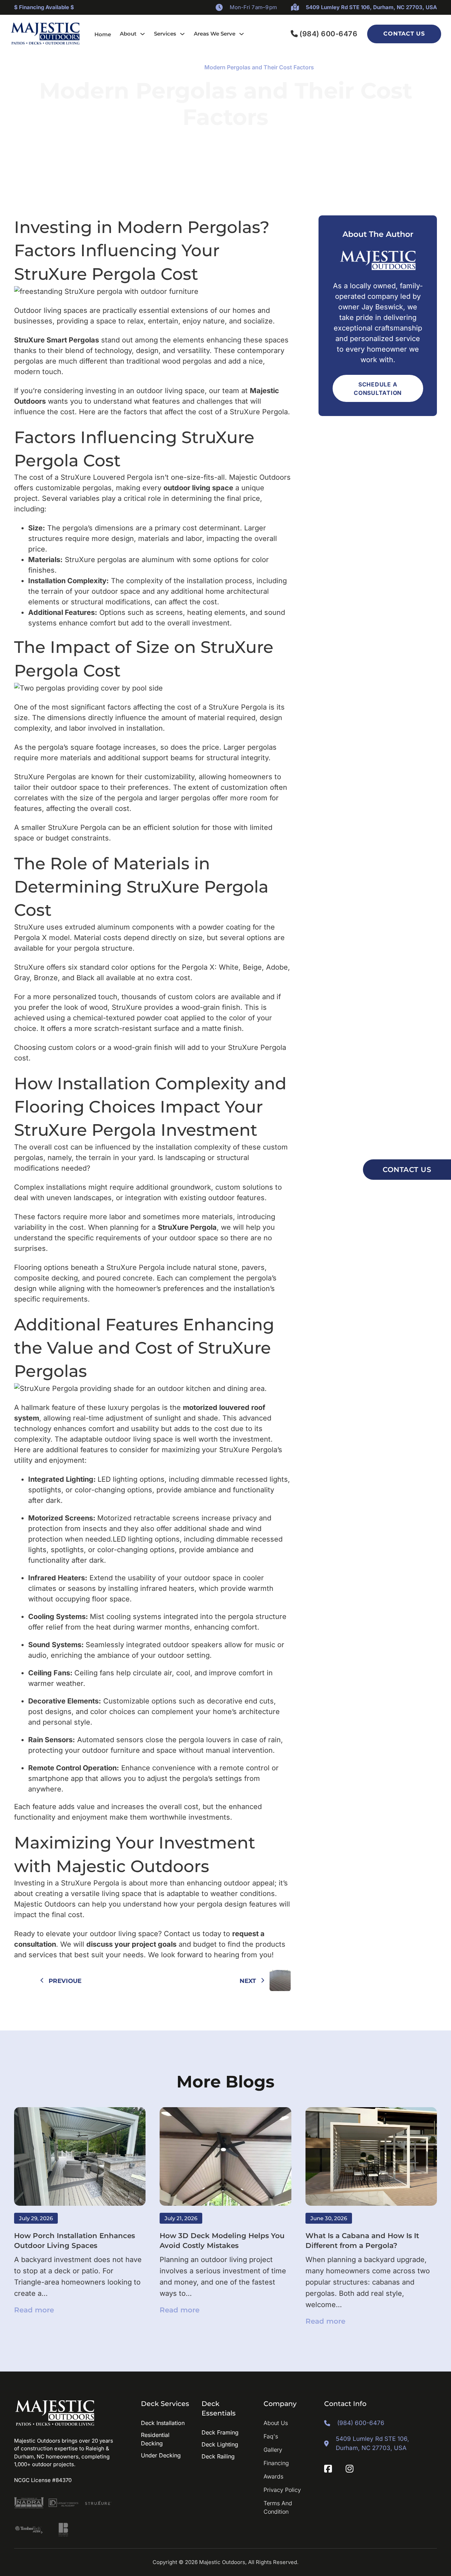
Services (165, 34)
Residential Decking (155, 2439)
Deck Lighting (220, 2444)
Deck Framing (220, 2432)
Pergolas (183, 67)
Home (103, 34)
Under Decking (161, 2455)
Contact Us (404, 34)
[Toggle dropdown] (143, 34)
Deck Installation (163, 2423)
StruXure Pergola (187, 1227)
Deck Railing (218, 2456)
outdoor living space (198, 488)
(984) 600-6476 (328, 34)
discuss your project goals (131, 1944)
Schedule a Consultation (378, 389)
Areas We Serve (215, 34)
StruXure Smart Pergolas (57, 340)
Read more (34, 2310)
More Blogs (225, 2081)
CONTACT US (407, 1170)
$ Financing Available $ (44, 7)
